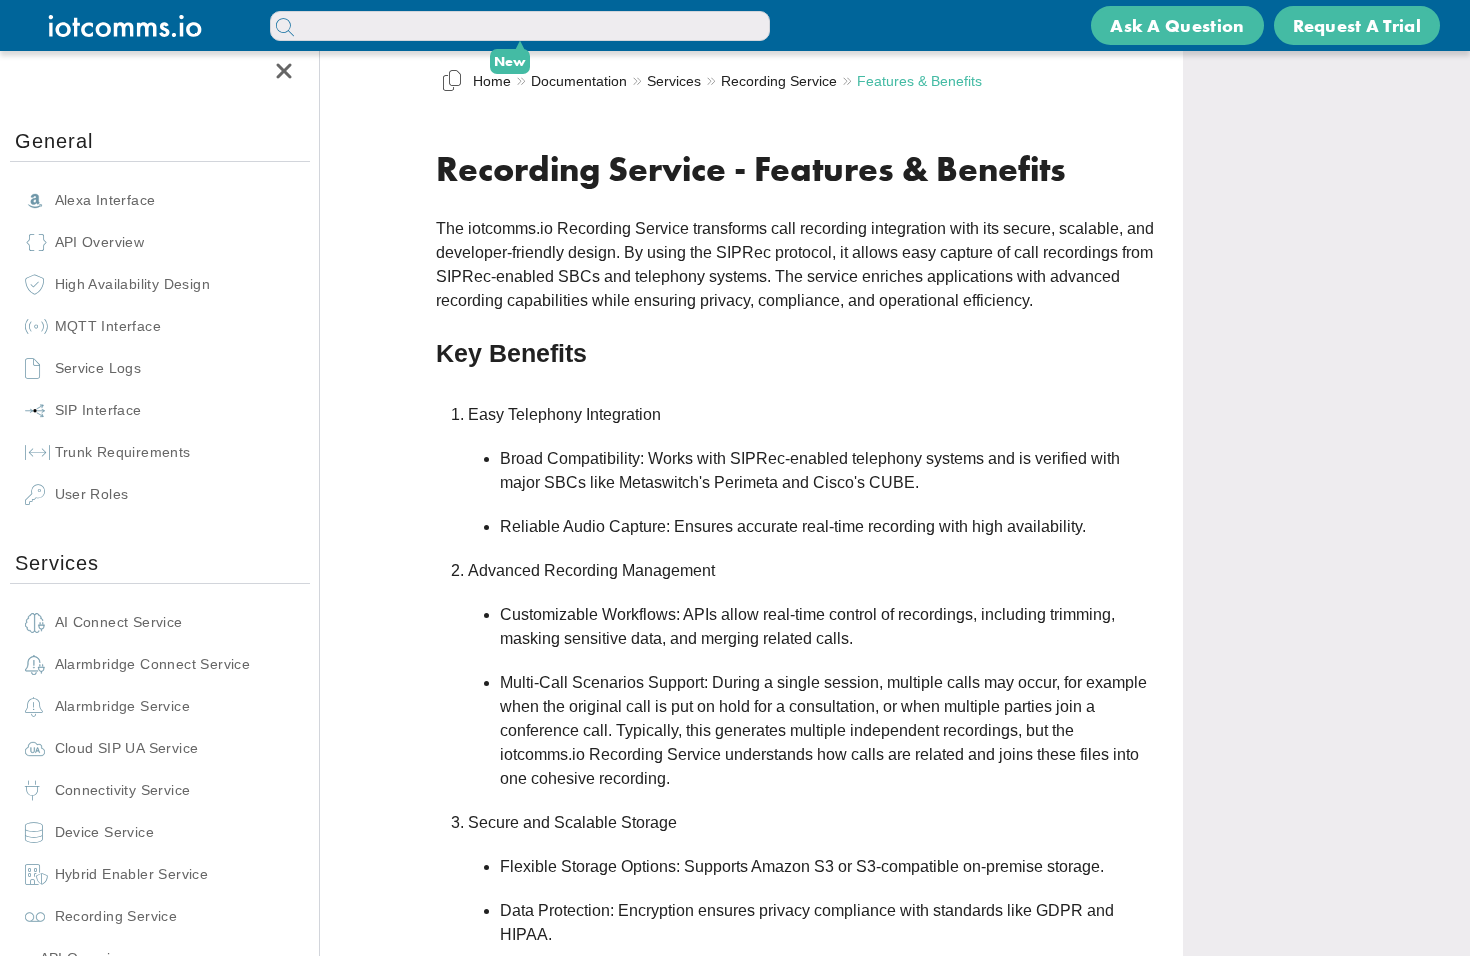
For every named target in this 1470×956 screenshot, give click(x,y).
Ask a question (1177, 25)
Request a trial (1357, 25)
